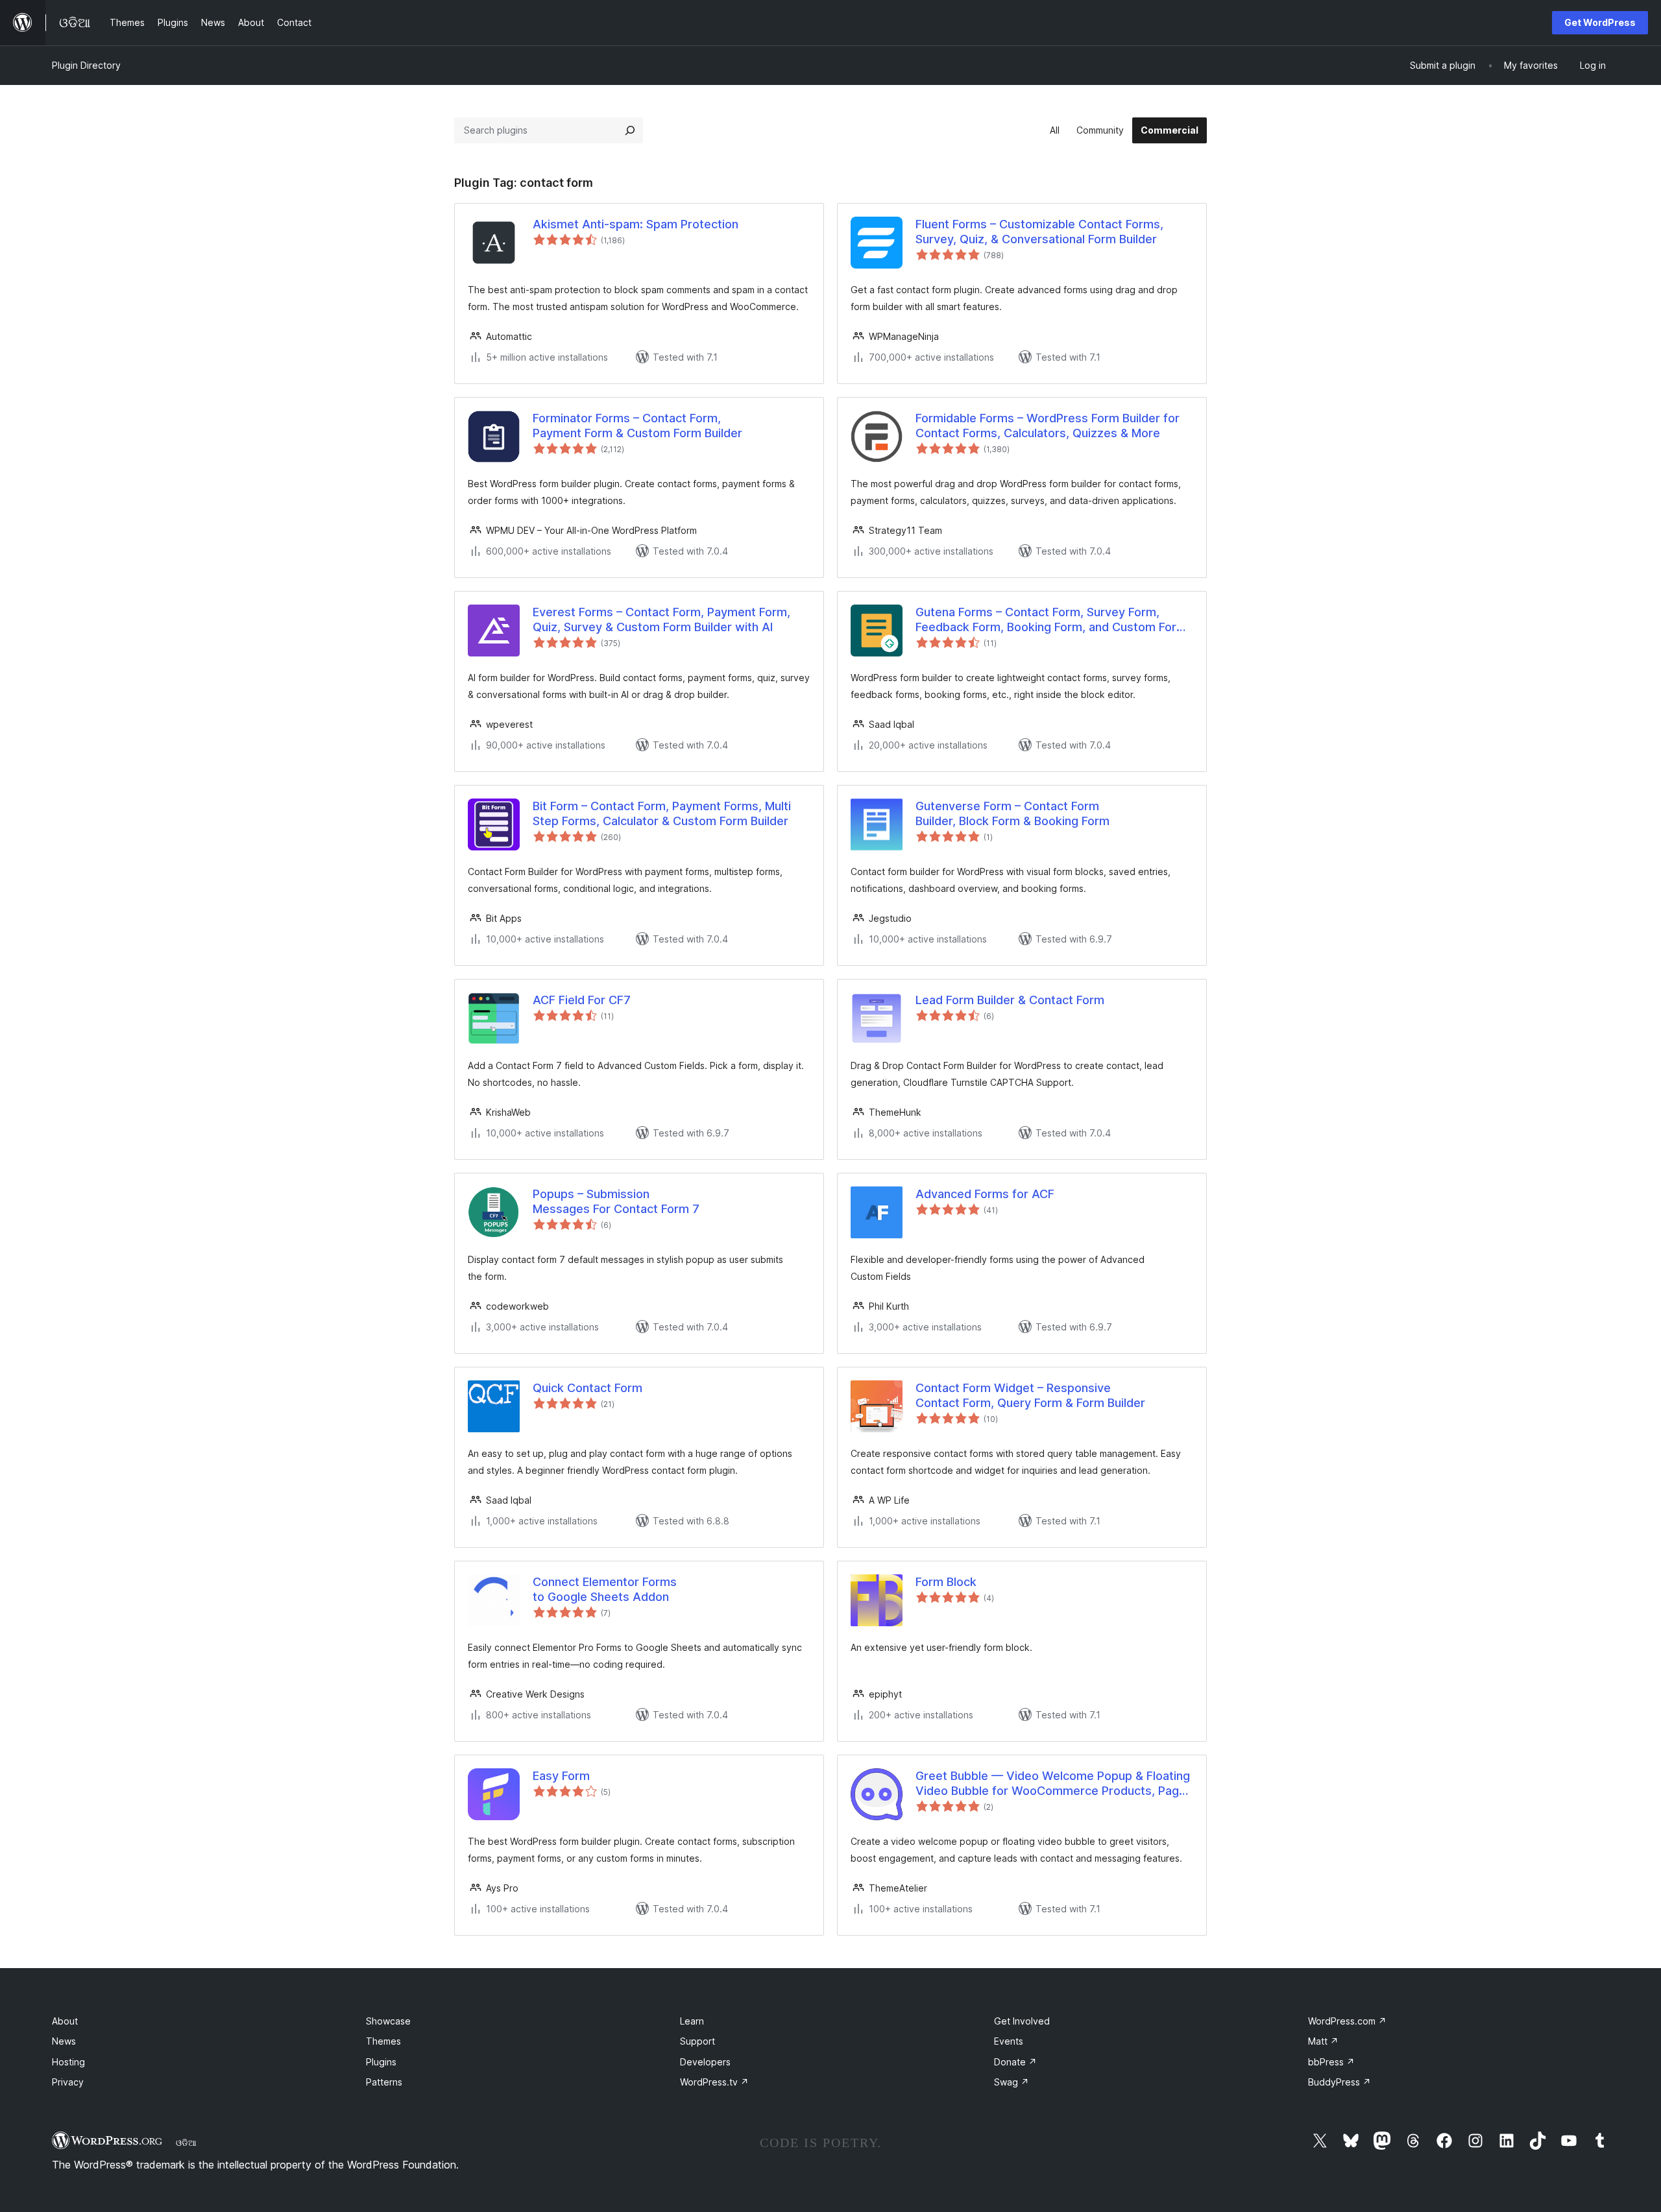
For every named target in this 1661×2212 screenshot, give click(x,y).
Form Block (946, 1582)
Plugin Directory (86, 65)
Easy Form (561, 1776)
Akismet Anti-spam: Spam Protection (636, 224)
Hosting (68, 2062)
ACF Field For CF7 (582, 1000)
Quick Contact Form (588, 1388)
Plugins (381, 2062)
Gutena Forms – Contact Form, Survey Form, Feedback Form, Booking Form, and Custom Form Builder (1051, 620)
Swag (1012, 2082)
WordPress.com (1347, 2021)
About (65, 2021)
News (64, 2041)
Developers (705, 2062)
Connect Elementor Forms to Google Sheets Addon (605, 1589)
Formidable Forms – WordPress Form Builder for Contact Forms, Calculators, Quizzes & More (1048, 426)
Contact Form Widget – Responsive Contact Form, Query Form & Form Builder (1030, 1395)
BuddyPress (1340, 2082)
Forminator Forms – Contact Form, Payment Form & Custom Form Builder (637, 426)
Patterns (384, 2082)
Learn (692, 2021)
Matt (1323, 2041)
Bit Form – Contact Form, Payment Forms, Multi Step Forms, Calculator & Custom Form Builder (662, 813)
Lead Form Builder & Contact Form (1010, 1000)
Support (697, 2041)
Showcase (388, 2021)
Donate (1015, 2062)
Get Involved (1022, 2021)
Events (1009, 2041)
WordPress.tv (714, 2082)
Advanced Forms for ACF (985, 1194)
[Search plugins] (630, 130)
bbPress (1331, 2062)
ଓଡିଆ (186, 2143)
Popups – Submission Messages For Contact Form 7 (616, 1201)
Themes (383, 2041)
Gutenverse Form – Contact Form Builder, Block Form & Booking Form (1012, 813)
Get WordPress (1600, 22)
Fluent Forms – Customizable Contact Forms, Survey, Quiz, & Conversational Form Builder (1039, 232)
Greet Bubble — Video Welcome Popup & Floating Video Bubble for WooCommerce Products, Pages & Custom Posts (1054, 1784)
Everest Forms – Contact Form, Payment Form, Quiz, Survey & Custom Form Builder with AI (661, 619)
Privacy (68, 2082)
